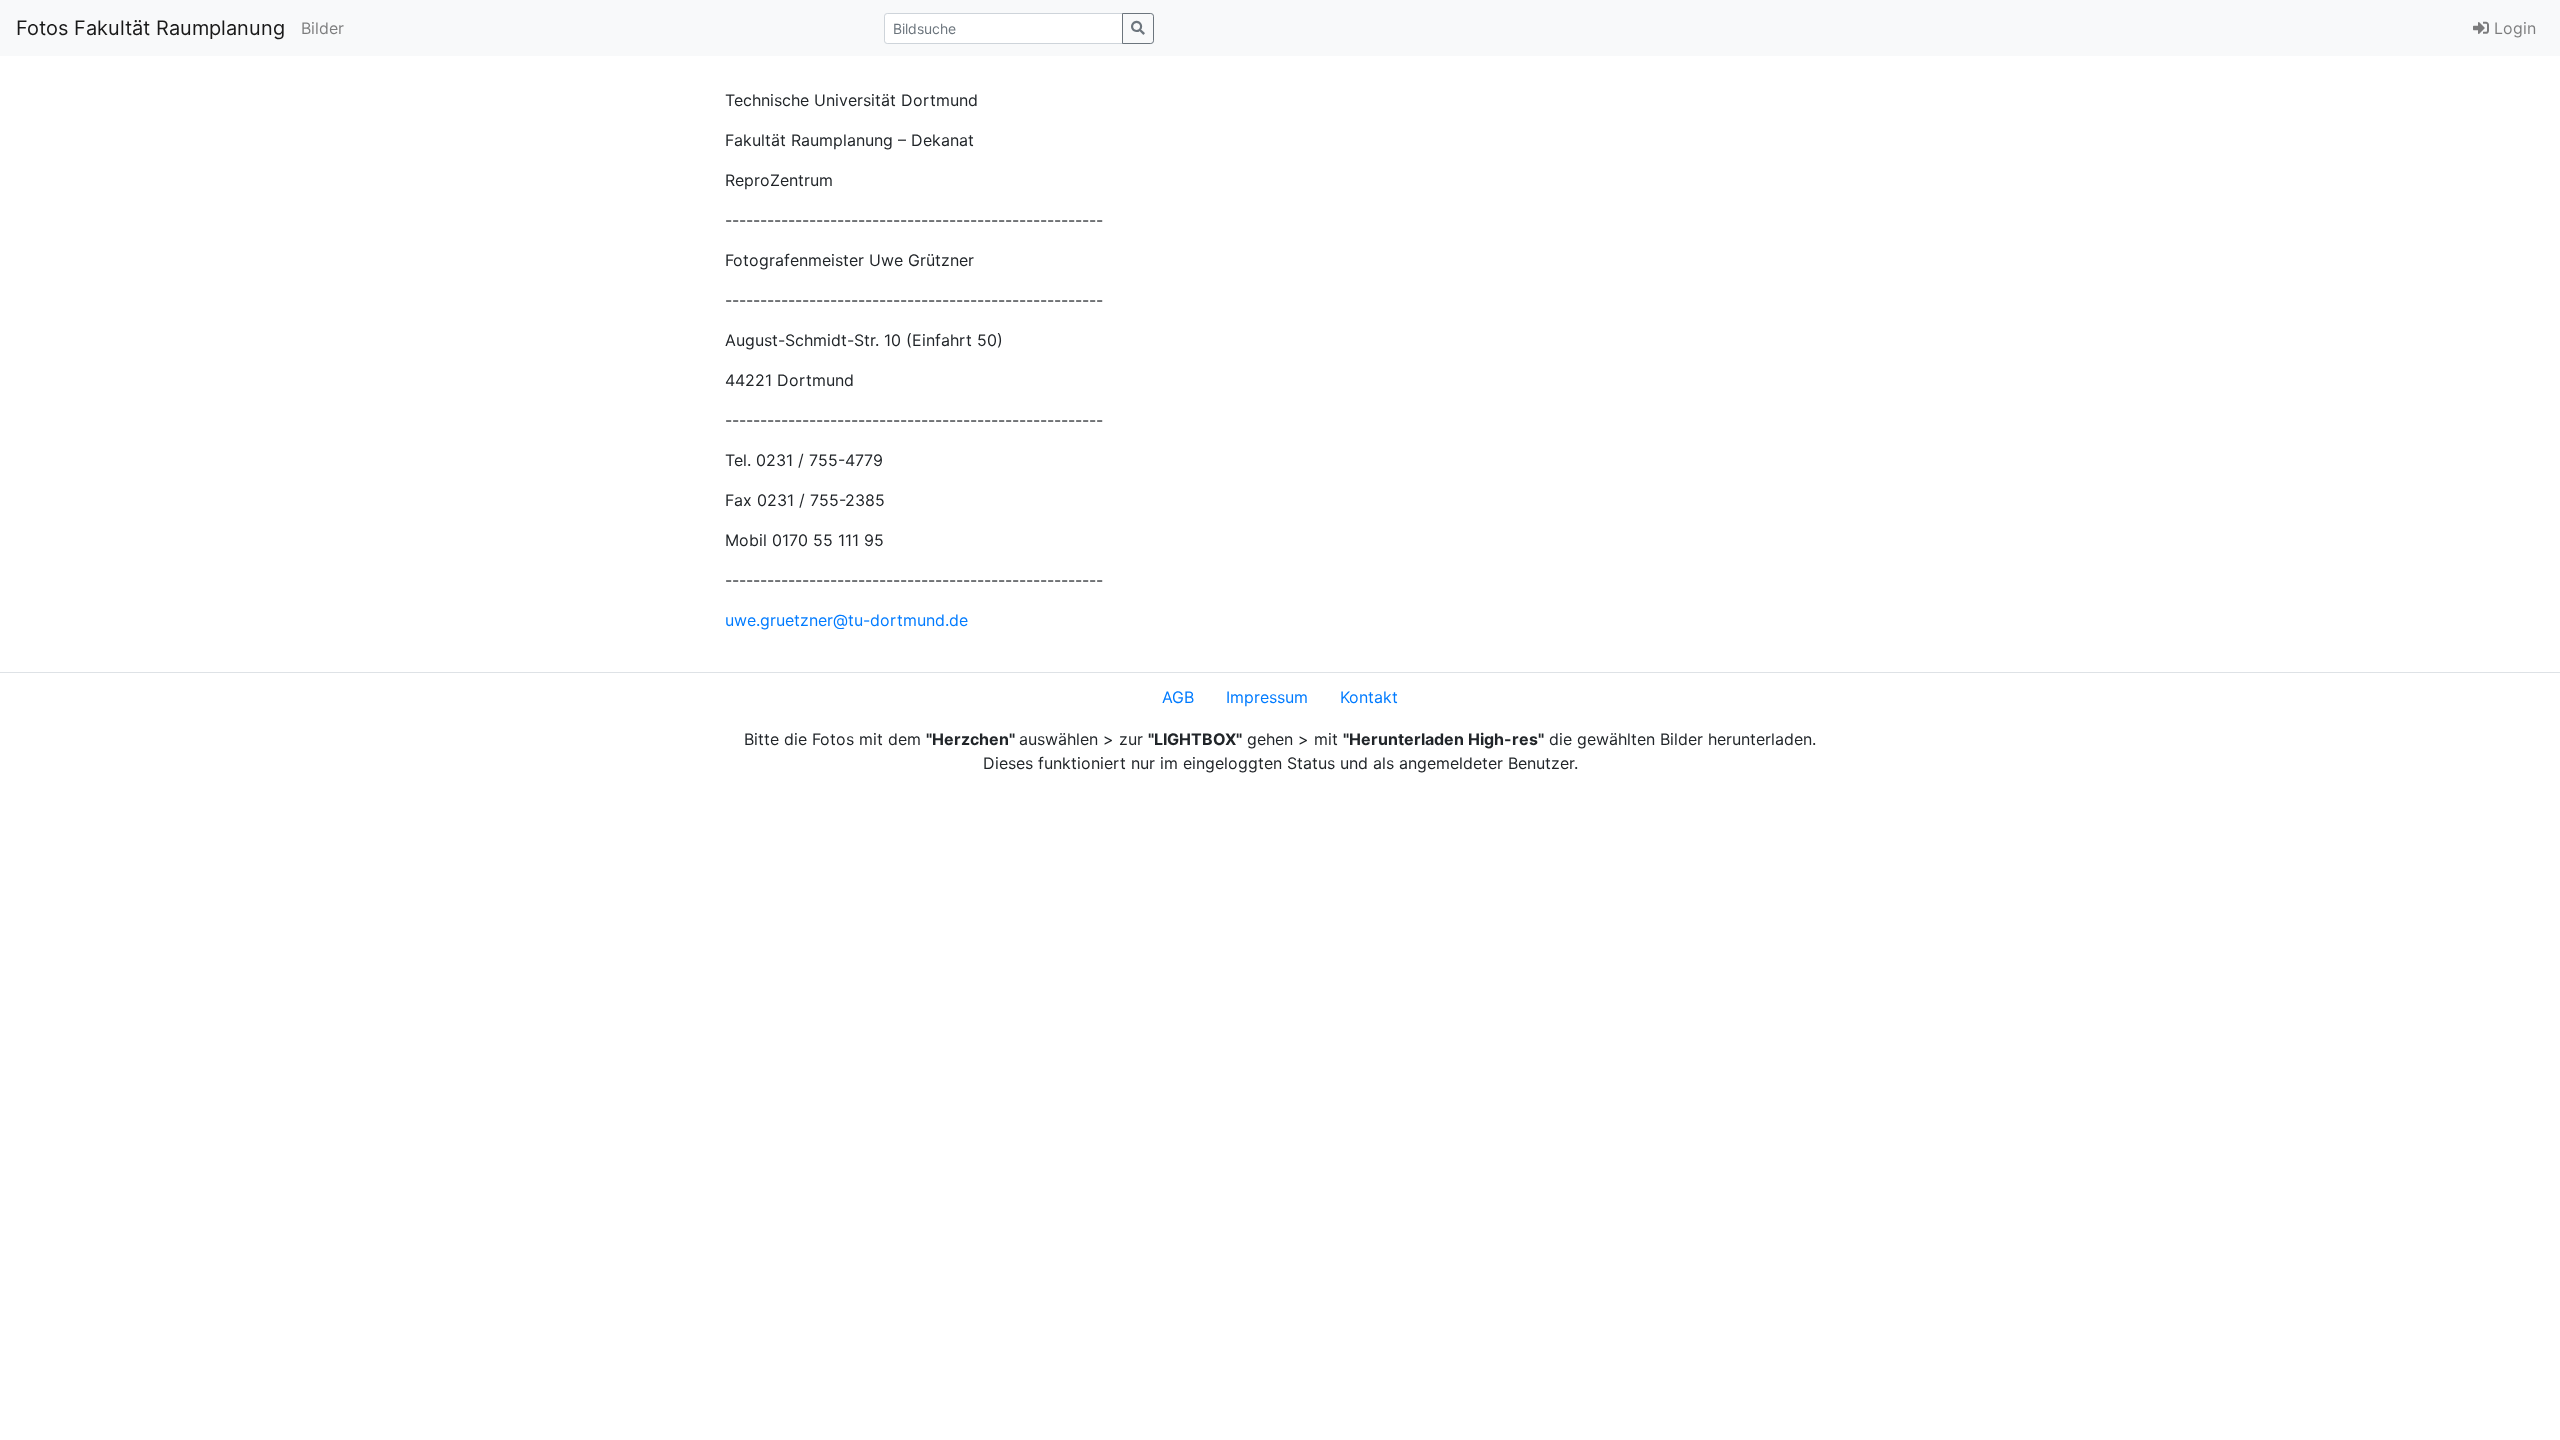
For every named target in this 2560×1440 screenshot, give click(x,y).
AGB (1178, 697)
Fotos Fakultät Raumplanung (150, 28)
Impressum (1267, 697)
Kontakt (1369, 697)
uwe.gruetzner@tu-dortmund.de (846, 620)
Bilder (322, 28)
